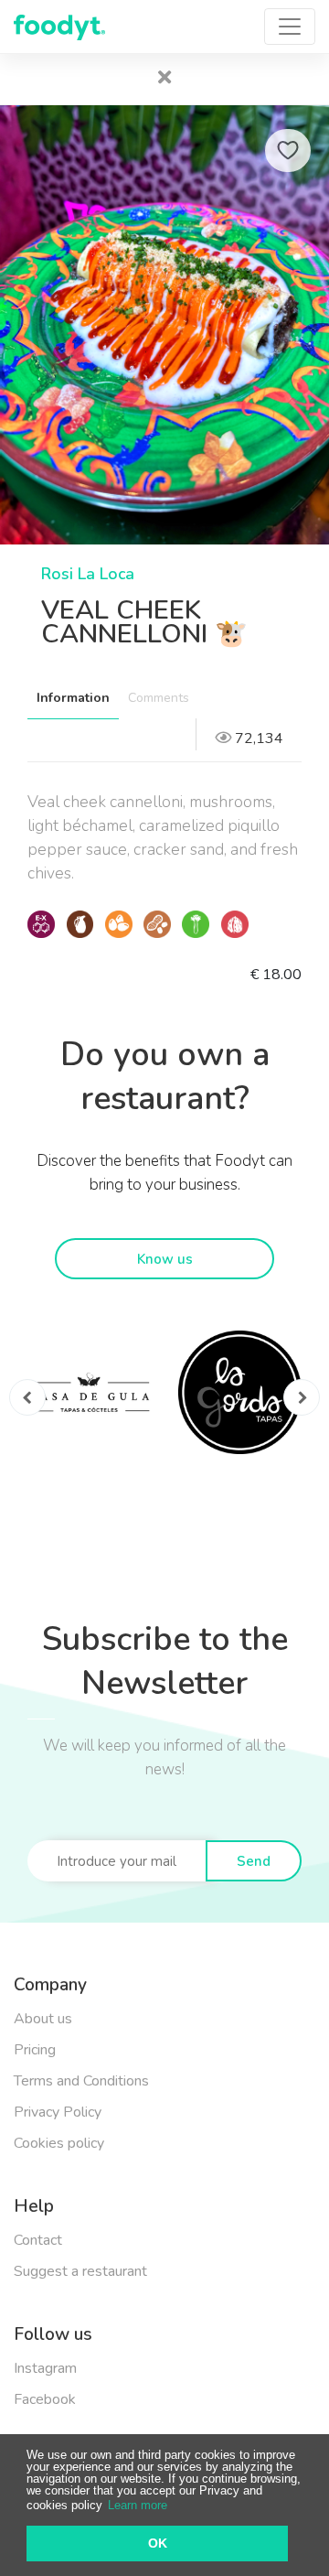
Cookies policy (59, 2143)
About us (43, 2019)
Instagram (45, 2368)
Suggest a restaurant (80, 2271)
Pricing (35, 2050)
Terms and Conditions (81, 2081)
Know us (165, 1259)
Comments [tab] (159, 698)
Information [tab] (73, 698)
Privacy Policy (58, 2112)
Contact (38, 2240)
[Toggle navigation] (290, 27)
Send (254, 1861)
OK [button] (158, 2543)
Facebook (45, 2399)
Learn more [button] (138, 2505)
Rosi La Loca (88, 574)
